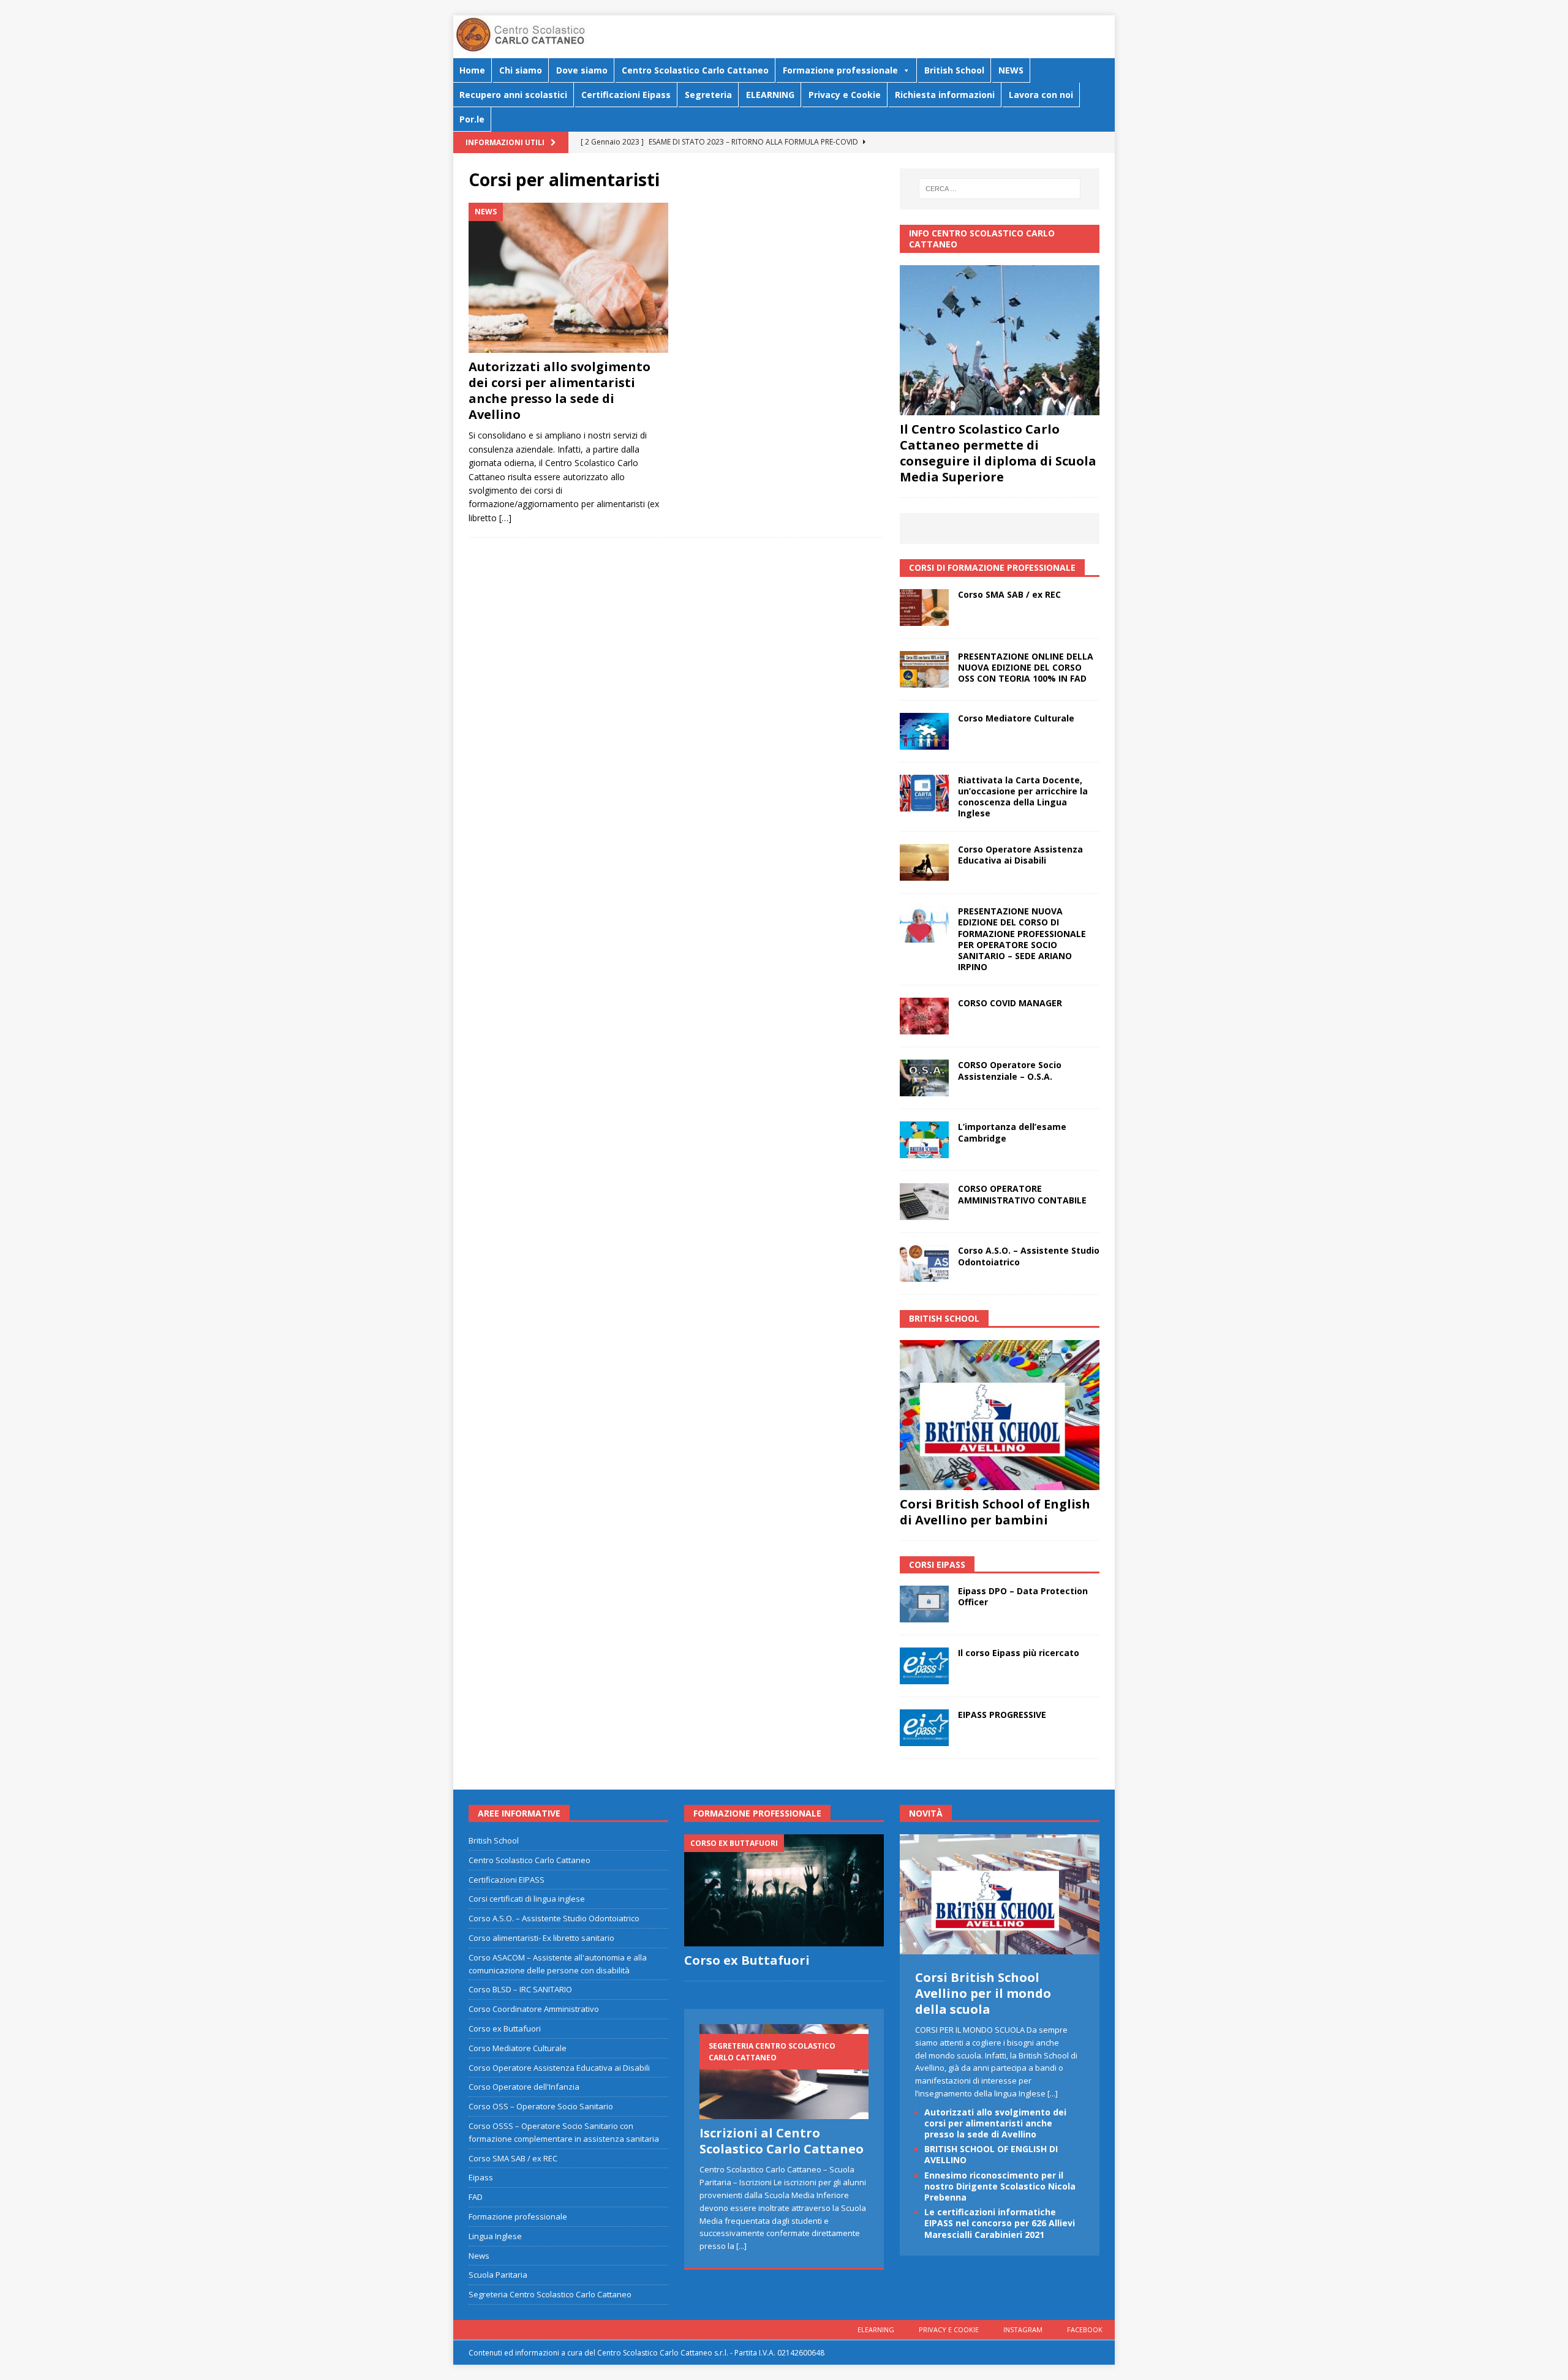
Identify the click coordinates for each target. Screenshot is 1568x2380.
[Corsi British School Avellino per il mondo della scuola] (1000, 1948)
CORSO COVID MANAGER (1010, 1003)
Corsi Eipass (937, 1565)
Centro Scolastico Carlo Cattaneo (695, 70)
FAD (476, 2197)
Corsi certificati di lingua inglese (527, 1899)
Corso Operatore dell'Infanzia (524, 2087)
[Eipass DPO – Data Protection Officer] (924, 1604)
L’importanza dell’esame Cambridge (1012, 1132)
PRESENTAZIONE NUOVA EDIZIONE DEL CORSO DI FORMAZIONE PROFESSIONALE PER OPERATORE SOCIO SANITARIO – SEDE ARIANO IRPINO (1022, 939)
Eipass (481, 2177)
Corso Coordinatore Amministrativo (534, 2009)
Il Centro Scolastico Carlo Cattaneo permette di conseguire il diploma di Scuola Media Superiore (998, 453)
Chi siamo (521, 70)
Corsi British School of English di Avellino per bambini (995, 1512)
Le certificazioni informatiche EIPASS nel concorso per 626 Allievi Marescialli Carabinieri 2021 (1000, 2223)
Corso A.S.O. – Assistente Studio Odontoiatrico (1029, 1256)
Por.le (472, 119)
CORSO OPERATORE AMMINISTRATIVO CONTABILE (1022, 1194)
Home (472, 70)
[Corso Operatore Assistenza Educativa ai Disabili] (924, 862)
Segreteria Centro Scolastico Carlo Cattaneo (550, 2294)
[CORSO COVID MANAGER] (924, 1016)
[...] (741, 2246)
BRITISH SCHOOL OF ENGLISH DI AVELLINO (991, 2154)
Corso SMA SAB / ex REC (1009, 594)
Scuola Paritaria (498, 2275)
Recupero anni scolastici (513, 95)
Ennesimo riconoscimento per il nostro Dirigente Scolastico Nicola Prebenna (1000, 2186)
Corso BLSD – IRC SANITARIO (520, 1989)
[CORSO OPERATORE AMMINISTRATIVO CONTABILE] (924, 1202)
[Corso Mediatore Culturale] (924, 731)
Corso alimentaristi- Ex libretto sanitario (541, 1938)
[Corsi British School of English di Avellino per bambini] (1000, 1415)
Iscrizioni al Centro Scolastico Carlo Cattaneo (782, 2141)
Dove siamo (582, 70)
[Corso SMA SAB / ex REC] (924, 608)
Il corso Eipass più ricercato (1019, 1653)
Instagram (1023, 2329)
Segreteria (708, 95)
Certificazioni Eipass (626, 95)
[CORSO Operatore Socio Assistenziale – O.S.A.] (924, 1078)
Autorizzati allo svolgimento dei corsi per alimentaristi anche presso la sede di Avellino (560, 390)
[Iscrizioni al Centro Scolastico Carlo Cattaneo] (784, 2072)
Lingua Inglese (495, 2236)
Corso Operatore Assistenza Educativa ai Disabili (1020, 855)
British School (954, 70)
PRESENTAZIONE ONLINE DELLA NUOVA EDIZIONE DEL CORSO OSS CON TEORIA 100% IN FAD (1026, 667)
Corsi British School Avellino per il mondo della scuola (983, 1993)
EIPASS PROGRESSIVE (1002, 1715)
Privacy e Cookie (845, 95)
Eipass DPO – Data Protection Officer (1023, 1596)
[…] (505, 518)
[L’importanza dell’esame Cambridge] (924, 1140)
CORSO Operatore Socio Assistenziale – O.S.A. (1010, 1070)
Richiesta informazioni (945, 95)
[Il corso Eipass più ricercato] (924, 1666)
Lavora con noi (1041, 95)
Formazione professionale (840, 70)
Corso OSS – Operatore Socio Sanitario (541, 2106)
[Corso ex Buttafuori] (784, 1890)
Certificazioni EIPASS (507, 1880)
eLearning (876, 2329)
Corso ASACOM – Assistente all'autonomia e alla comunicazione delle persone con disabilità (558, 1964)
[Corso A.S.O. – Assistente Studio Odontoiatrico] (924, 1263)
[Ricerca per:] (1000, 189)
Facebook (1085, 2329)
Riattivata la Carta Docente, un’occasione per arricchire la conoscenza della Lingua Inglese (1023, 797)
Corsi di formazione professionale (992, 567)
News (479, 2256)
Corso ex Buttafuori (505, 2028)
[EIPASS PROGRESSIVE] (924, 1728)
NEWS (1011, 70)
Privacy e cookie (949, 2329)
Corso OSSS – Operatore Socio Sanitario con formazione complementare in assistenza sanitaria (564, 2132)
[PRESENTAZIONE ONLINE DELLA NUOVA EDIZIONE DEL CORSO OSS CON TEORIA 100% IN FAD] (924, 669)
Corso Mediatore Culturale (1016, 718)
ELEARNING (770, 95)
